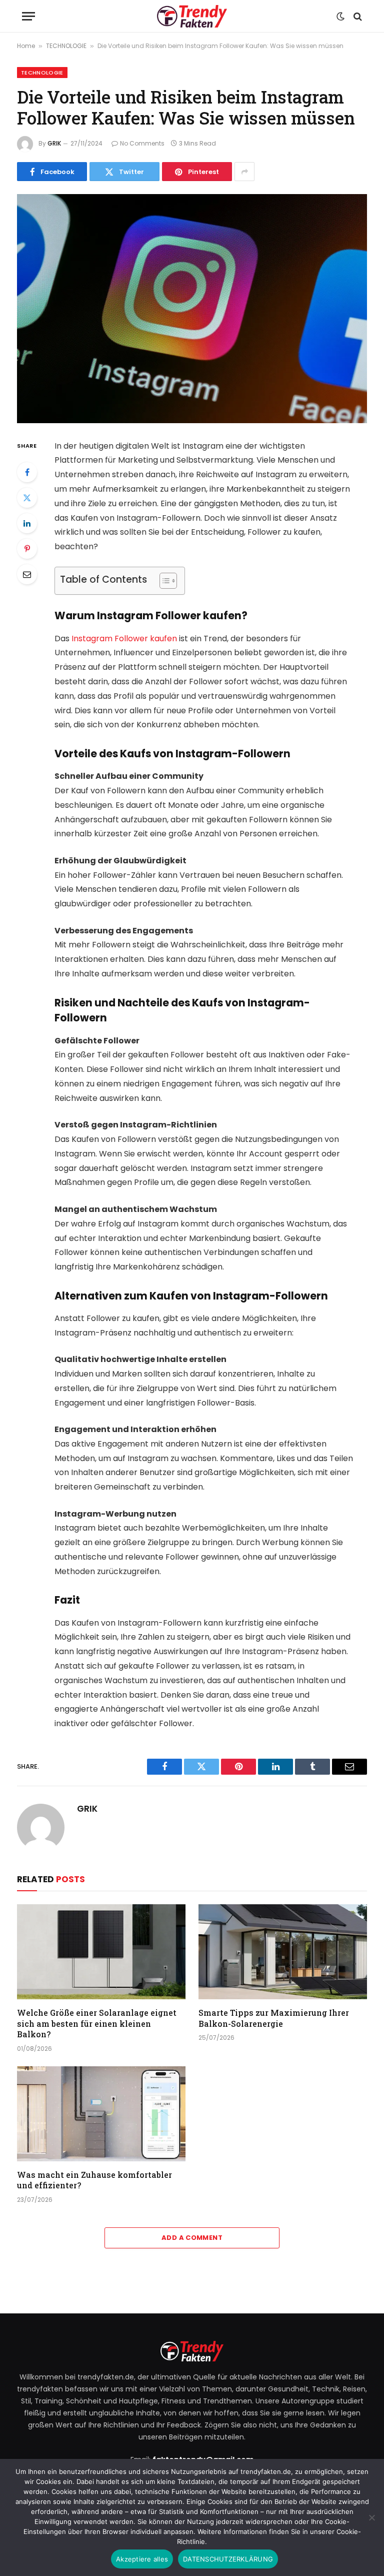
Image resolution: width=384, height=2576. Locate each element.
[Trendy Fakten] (192, 16)
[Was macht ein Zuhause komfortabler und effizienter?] (101, 2114)
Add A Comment (192, 2238)
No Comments (142, 143)
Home (26, 46)
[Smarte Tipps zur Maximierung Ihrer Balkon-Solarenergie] (283, 1952)
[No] (371, 2517)
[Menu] (28, 16)
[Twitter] (27, 498)
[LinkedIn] (27, 523)
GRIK (54, 143)
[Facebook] (27, 472)
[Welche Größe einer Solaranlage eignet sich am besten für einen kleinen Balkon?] (101, 1952)
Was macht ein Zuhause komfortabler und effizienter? (94, 2180)
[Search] (357, 16)
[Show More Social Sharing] (244, 172)
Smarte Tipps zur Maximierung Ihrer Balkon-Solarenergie (274, 2018)
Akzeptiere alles (142, 2559)
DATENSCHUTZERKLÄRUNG (228, 2559)
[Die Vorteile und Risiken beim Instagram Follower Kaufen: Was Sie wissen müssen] (192, 308)
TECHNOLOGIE (66, 46)
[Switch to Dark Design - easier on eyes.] (340, 17)
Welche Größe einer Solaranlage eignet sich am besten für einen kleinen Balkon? (97, 2024)
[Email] (27, 574)
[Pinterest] (27, 549)
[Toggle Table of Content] (163, 581)
